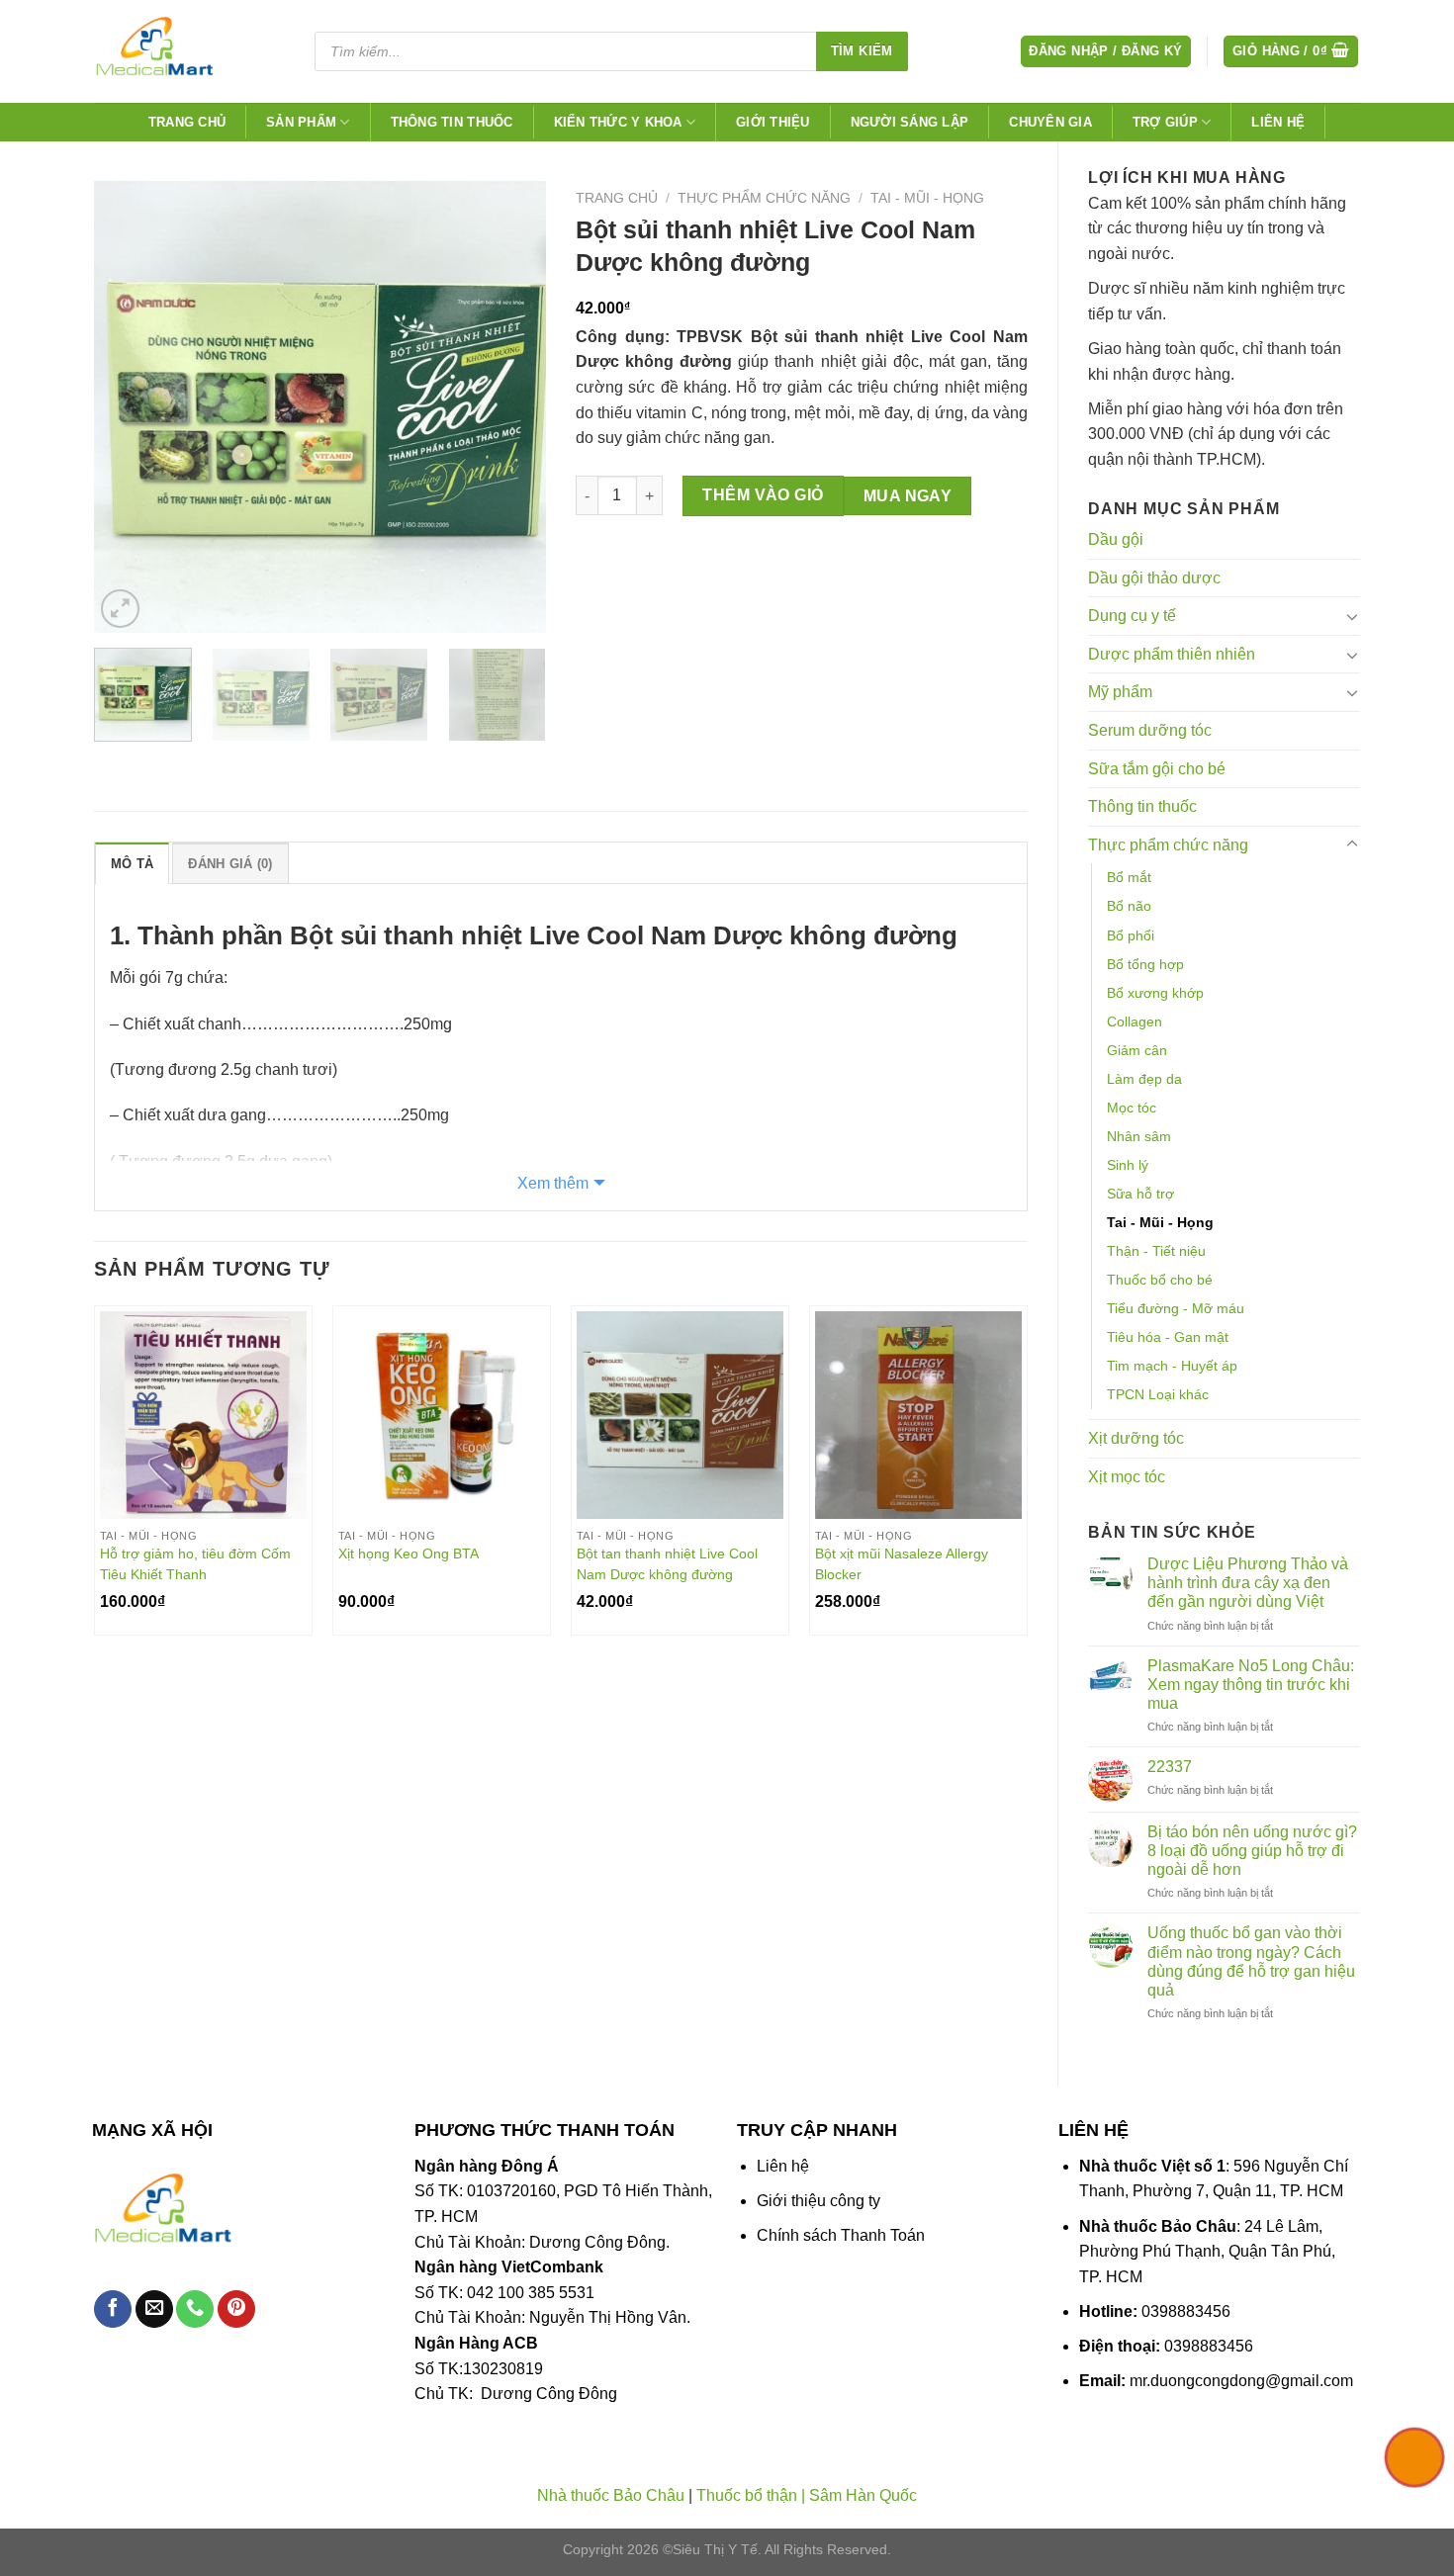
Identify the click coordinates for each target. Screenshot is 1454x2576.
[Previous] (128, 407)
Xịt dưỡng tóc (1136, 1438)
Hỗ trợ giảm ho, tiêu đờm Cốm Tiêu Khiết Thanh (195, 1564)
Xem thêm (553, 1183)
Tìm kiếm (862, 51)
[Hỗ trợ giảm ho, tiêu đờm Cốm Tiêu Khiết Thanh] (203, 1415)
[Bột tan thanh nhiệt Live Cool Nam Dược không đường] (680, 1415)
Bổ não (1129, 906)
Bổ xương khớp (1155, 993)
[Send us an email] (154, 2310)
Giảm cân (1137, 1050)
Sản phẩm (301, 122)
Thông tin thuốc (452, 122)
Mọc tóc (1132, 1108)
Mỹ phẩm (1120, 692)
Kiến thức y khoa (618, 122)
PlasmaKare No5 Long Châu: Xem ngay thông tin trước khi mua (1251, 1685)
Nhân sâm (1139, 1136)
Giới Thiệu (773, 122)
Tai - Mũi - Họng (1160, 1222)
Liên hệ (1278, 122)
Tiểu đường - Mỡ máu (1176, 1308)
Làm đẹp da (1144, 1079)
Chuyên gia (1050, 122)
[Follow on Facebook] (113, 2310)
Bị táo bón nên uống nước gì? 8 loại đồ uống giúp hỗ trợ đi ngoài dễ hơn (1252, 1851)
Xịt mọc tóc (1127, 1477)
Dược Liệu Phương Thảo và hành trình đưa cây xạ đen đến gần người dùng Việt (1248, 1583)
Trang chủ (187, 122)
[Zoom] (120, 609)
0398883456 (1186, 2311)
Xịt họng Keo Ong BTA (409, 1554)
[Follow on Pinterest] (236, 2310)
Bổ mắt (1129, 877)
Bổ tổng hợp (1145, 964)
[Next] (512, 407)
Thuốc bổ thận (747, 2495)
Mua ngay (908, 496)
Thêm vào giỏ (763, 495)
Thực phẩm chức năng (1168, 845)
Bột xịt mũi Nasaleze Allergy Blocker (902, 1564)
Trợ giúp (1165, 122)
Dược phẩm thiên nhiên (1172, 654)
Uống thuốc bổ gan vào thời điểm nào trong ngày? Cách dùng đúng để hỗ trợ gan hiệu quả (1251, 1961)
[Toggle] (1352, 616)
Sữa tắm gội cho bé (1157, 769)
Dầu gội (1116, 539)
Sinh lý (1128, 1165)
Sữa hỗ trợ (1140, 1194)
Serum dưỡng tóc (1150, 730)
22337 (1170, 1767)
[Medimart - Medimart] (187, 51)
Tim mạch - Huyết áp (1172, 1366)
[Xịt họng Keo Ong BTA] (442, 1415)
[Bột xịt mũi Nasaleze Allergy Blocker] (918, 1415)
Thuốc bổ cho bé (1160, 1280)
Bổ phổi (1131, 935)
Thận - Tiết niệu (1156, 1251)
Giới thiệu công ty (818, 2201)
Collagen (1135, 1022)
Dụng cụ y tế (1132, 616)
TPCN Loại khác (1158, 1394)
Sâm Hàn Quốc (863, 2495)
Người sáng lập (910, 122)
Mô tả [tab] (132, 864)
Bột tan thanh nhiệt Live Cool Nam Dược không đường (667, 1564)
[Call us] (195, 2310)
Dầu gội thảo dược (1154, 578)
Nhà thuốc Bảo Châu (611, 2495)
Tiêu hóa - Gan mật (1168, 1337)
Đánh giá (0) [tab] (230, 864)
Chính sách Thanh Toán (841, 2235)
